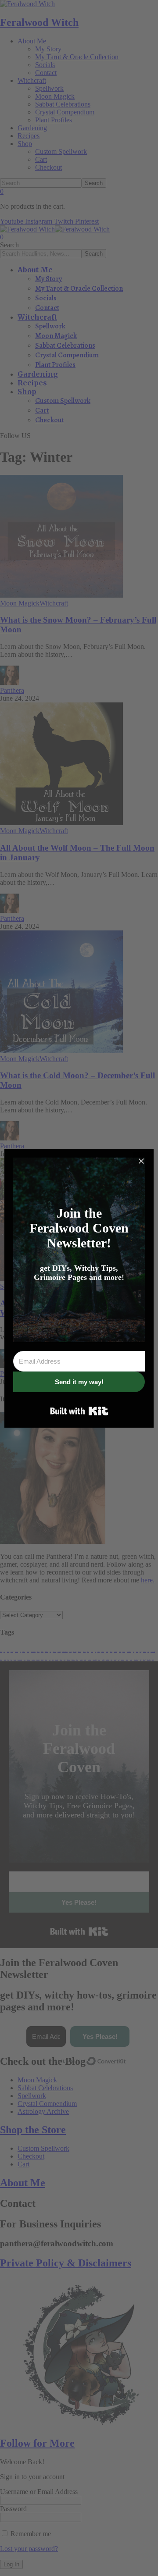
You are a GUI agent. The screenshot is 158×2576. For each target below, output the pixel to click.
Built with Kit (79, 1411)
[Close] (141, 1161)
